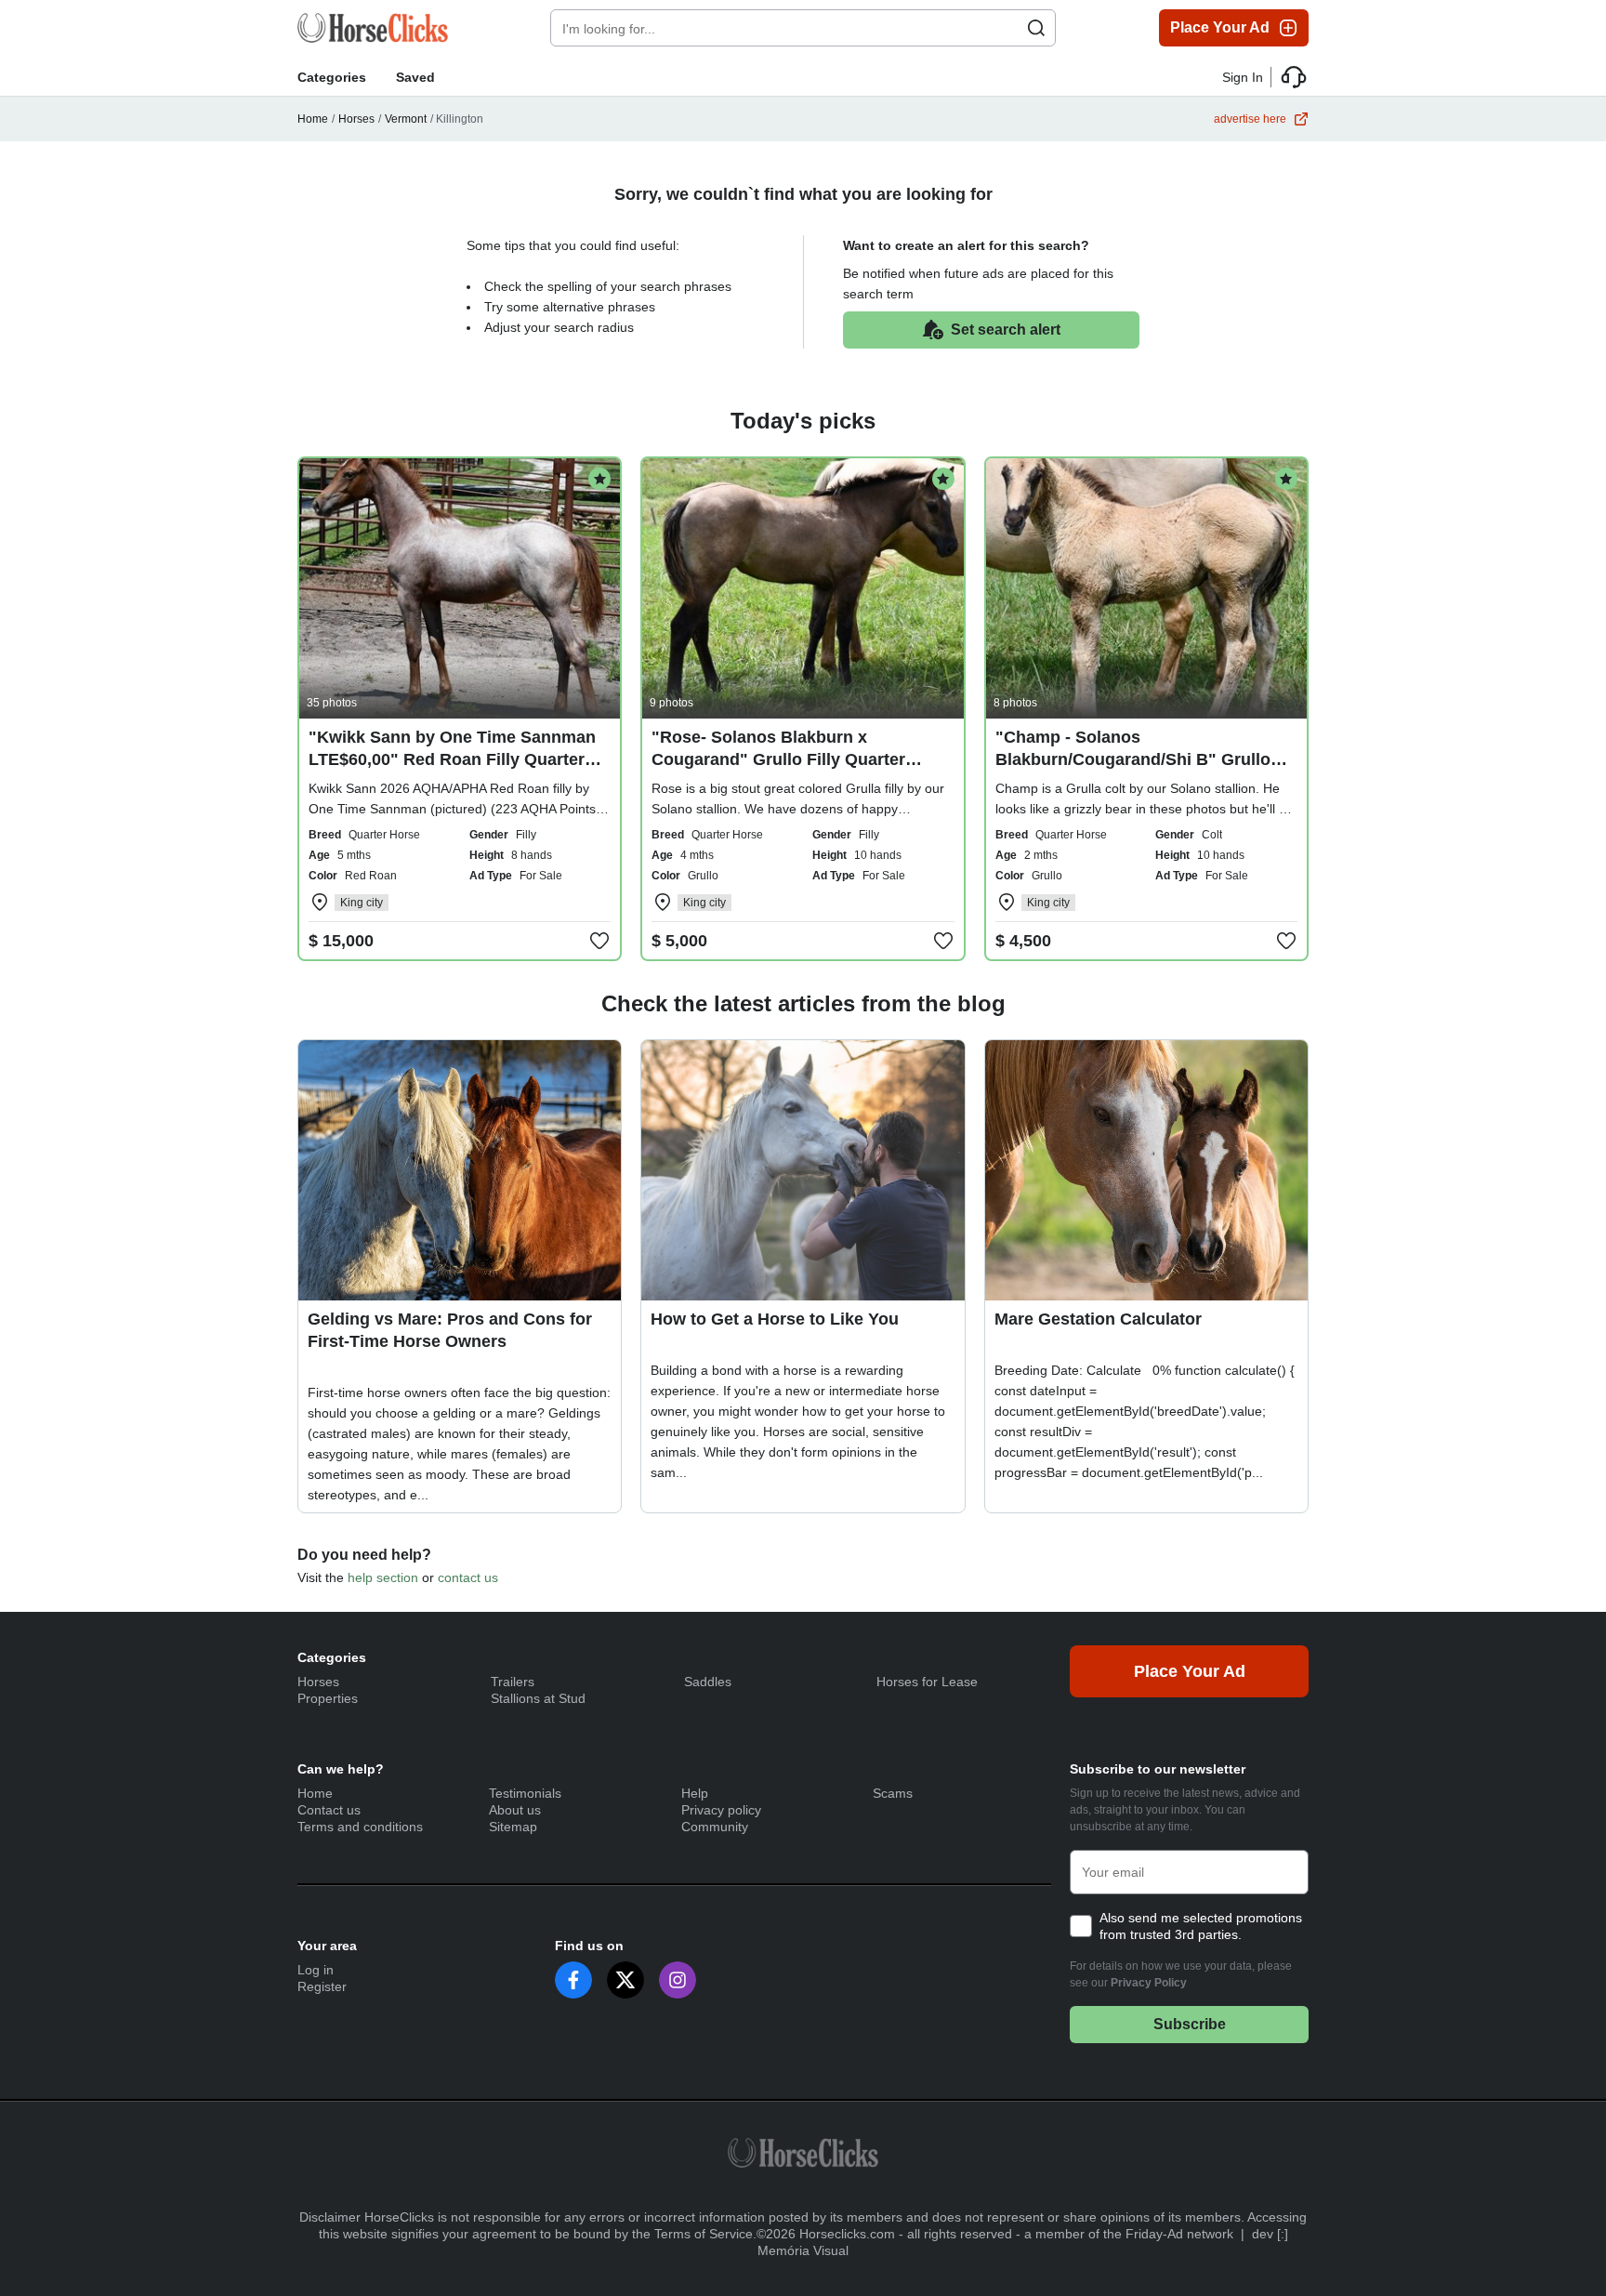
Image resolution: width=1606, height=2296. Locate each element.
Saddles (708, 1682)
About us (515, 1810)
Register (322, 1986)
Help (695, 1793)
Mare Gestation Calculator (1098, 1319)
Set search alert (1006, 330)
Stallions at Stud (538, 1698)
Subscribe (1190, 2024)
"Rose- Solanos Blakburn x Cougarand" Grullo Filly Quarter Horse (778, 759)
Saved (415, 77)
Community (715, 1827)
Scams (893, 1793)
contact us (468, 1577)
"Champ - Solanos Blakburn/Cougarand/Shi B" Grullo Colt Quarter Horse (1133, 759)
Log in (316, 1970)
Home (313, 119)
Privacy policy (721, 1810)
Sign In (1243, 77)
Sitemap (513, 1827)
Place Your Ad (1220, 27)
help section (383, 1577)
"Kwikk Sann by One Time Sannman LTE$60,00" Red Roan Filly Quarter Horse (452, 759)
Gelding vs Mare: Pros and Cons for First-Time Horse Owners (450, 1330)
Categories (332, 77)
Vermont (406, 119)
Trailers (513, 1682)
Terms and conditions (360, 1827)
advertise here (1250, 119)
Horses (356, 119)
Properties (328, 1698)
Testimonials (525, 1793)
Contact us (329, 1810)
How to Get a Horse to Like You (775, 1319)
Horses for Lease (927, 1682)
